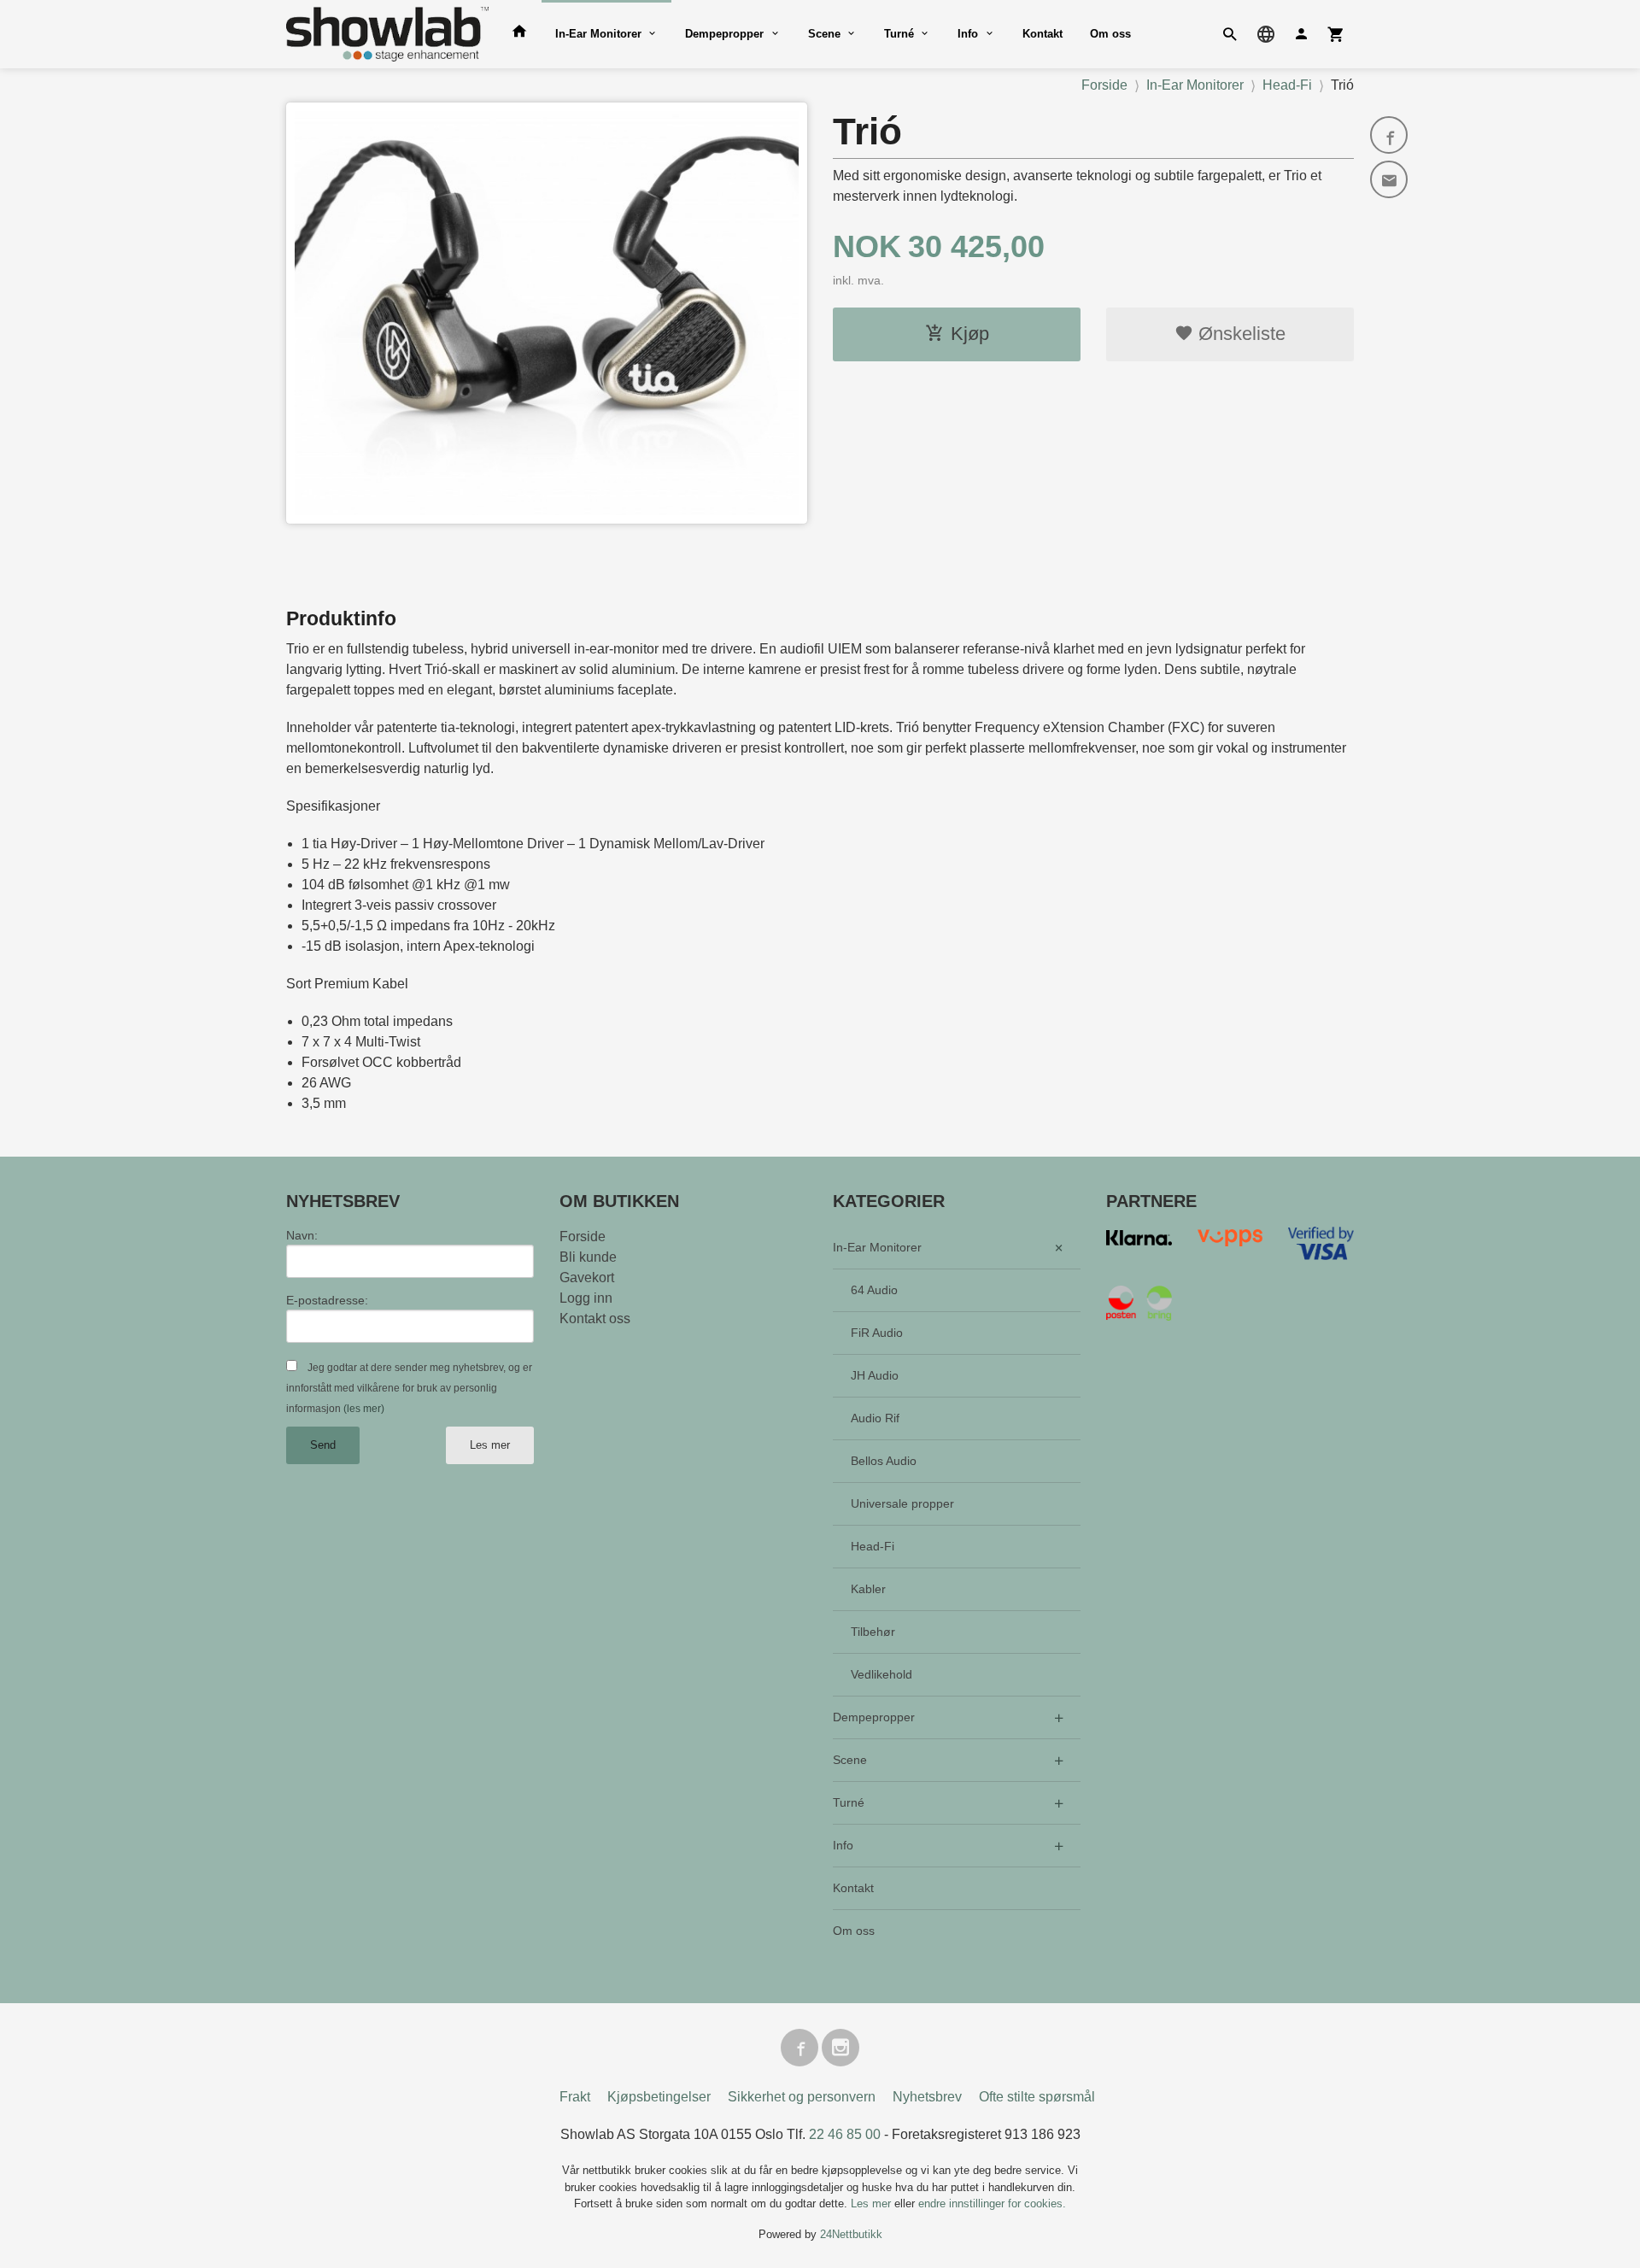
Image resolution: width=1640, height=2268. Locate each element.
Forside (1104, 85)
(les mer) (364, 1409)
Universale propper (902, 1503)
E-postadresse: (327, 1300)
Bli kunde (588, 1257)
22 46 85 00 (845, 2134)
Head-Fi (873, 1546)
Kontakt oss (595, 1319)
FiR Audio (877, 1333)
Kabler (868, 1589)
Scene (824, 34)
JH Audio (875, 1375)
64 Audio (874, 1290)
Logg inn (586, 1298)
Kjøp (970, 334)
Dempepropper (724, 34)
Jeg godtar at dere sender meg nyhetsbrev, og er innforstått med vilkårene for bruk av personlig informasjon (409, 1388)
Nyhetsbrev (927, 2097)
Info (968, 34)
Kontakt (1043, 34)
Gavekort (587, 1278)
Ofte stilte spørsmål (1037, 2097)
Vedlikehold (881, 1674)
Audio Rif (875, 1418)
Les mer (490, 1445)
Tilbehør (873, 1632)
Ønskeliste (1239, 334)
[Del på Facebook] (1389, 135)
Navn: (302, 1235)
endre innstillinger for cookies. (992, 2204)
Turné (899, 34)
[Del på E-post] (1389, 179)
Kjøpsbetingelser (659, 2097)
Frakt (575, 2097)
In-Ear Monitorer (598, 34)
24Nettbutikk (851, 2234)
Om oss (1110, 34)
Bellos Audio (884, 1461)
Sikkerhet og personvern (802, 2097)
